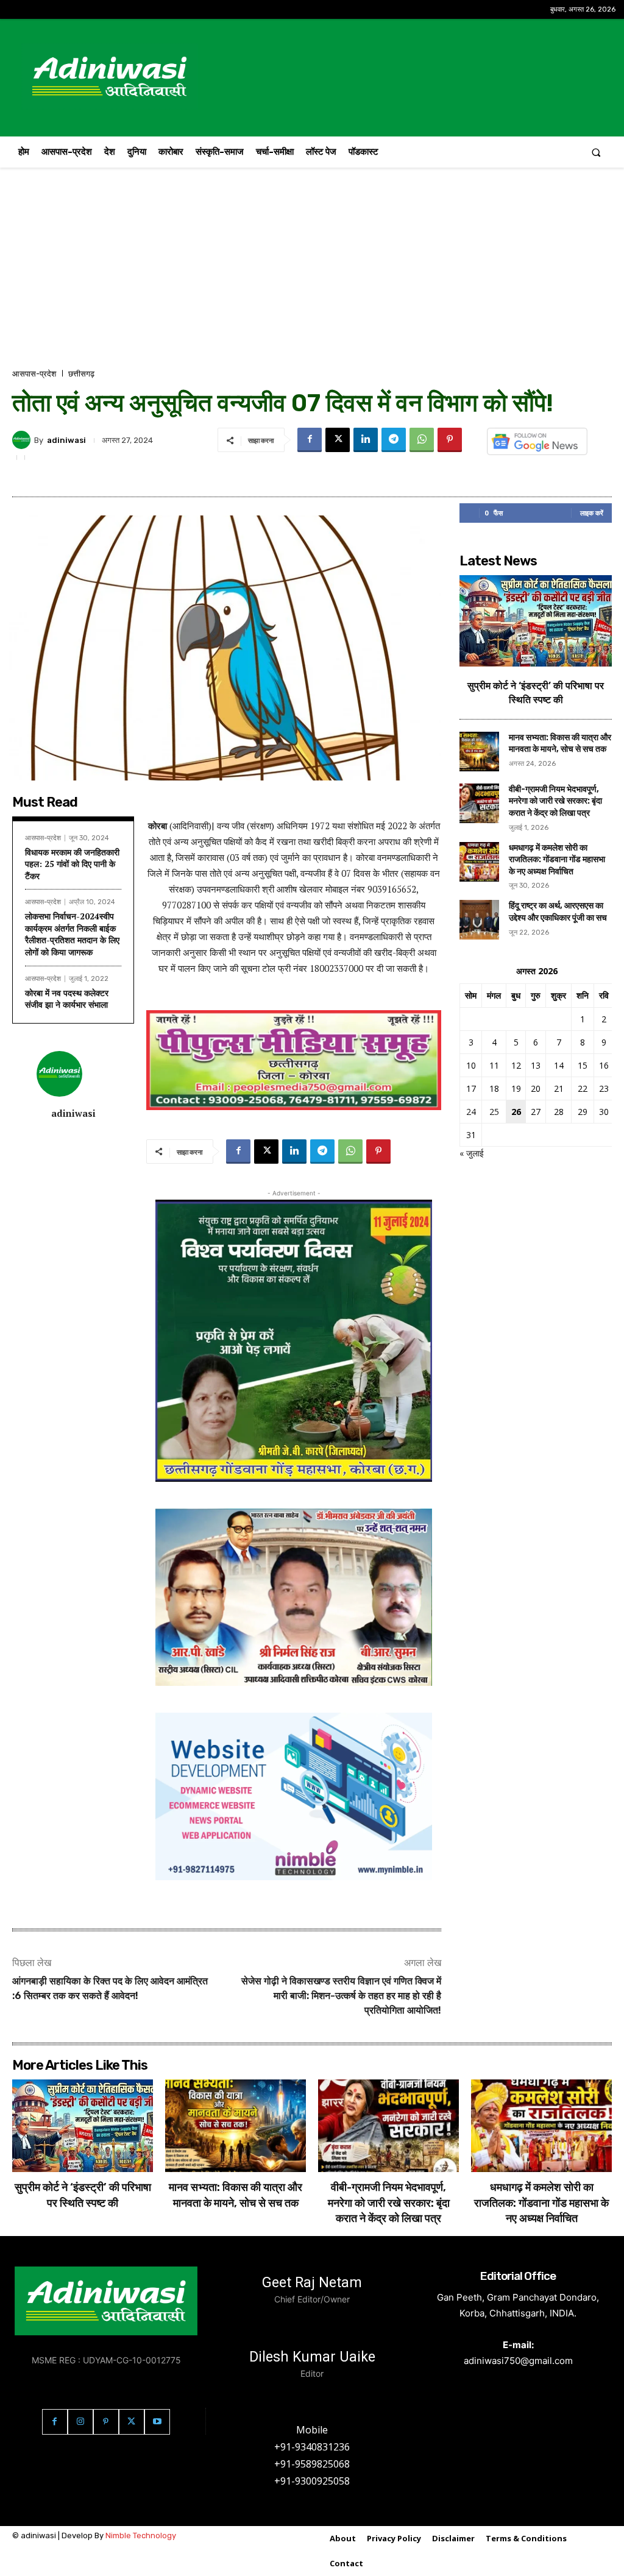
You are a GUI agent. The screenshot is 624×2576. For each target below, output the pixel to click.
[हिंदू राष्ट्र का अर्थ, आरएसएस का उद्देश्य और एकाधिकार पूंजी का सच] (479, 920)
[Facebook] (310, 440)
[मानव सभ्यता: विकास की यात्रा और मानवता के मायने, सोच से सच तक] (479, 752)
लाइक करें (592, 513)
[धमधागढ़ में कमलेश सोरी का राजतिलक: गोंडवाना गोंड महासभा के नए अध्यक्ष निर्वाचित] (479, 862)
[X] (338, 440)
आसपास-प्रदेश (34, 374)
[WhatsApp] (422, 440)
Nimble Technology (141, 2535)
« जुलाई (472, 1153)
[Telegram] (394, 440)
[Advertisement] (312, 276)
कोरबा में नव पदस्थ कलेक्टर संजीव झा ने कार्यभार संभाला (67, 999)
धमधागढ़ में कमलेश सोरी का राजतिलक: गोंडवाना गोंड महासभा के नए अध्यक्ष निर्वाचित (557, 860)
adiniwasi (66, 440)
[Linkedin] (366, 440)
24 (471, 1112)
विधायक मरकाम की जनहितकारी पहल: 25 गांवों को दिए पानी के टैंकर (72, 864)
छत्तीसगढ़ (81, 374)
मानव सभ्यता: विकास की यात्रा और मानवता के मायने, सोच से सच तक (560, 744)
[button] (596, 152)
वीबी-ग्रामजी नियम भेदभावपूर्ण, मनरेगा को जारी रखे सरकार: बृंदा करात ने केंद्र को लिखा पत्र (555, 801)
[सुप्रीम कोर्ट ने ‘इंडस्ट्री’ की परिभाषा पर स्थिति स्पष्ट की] (536, 621)
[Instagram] (80, 2422)
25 (494, 1112)
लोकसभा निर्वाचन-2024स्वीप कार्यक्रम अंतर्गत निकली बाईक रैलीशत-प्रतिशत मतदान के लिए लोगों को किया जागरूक (72, 934)
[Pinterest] (450, 440)
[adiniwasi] (23, 440)
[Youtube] (157, 2422)
